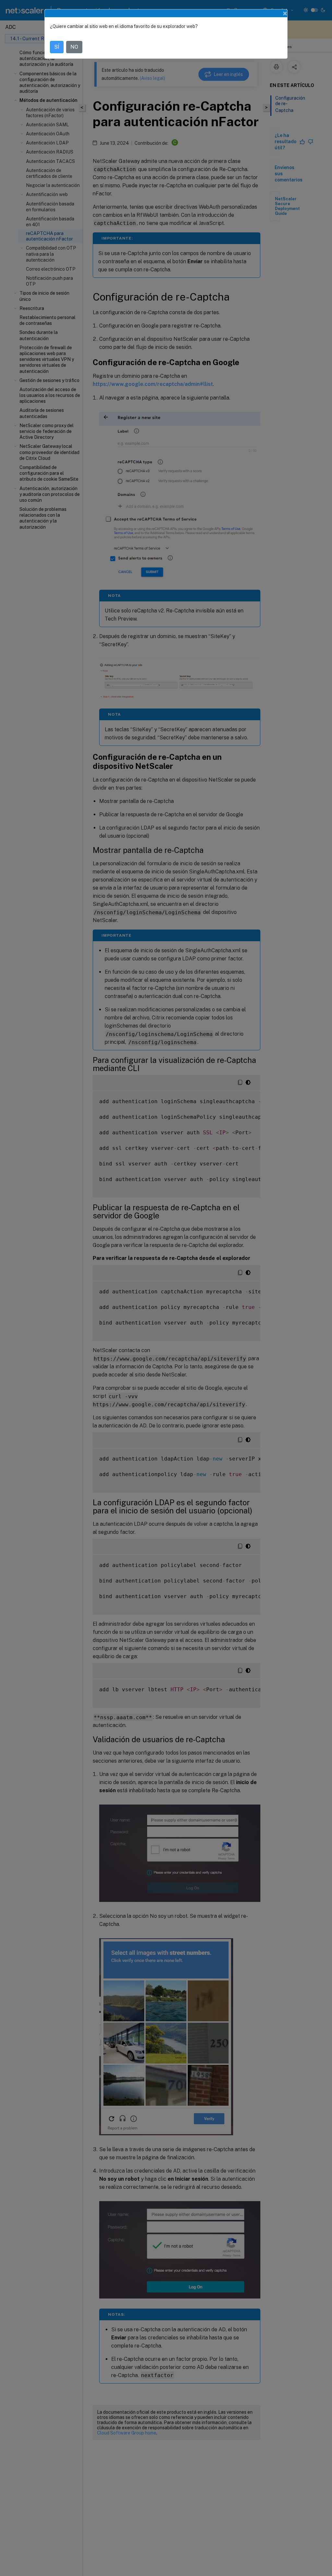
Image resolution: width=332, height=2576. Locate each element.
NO (74, 47)
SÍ (57, 47)
